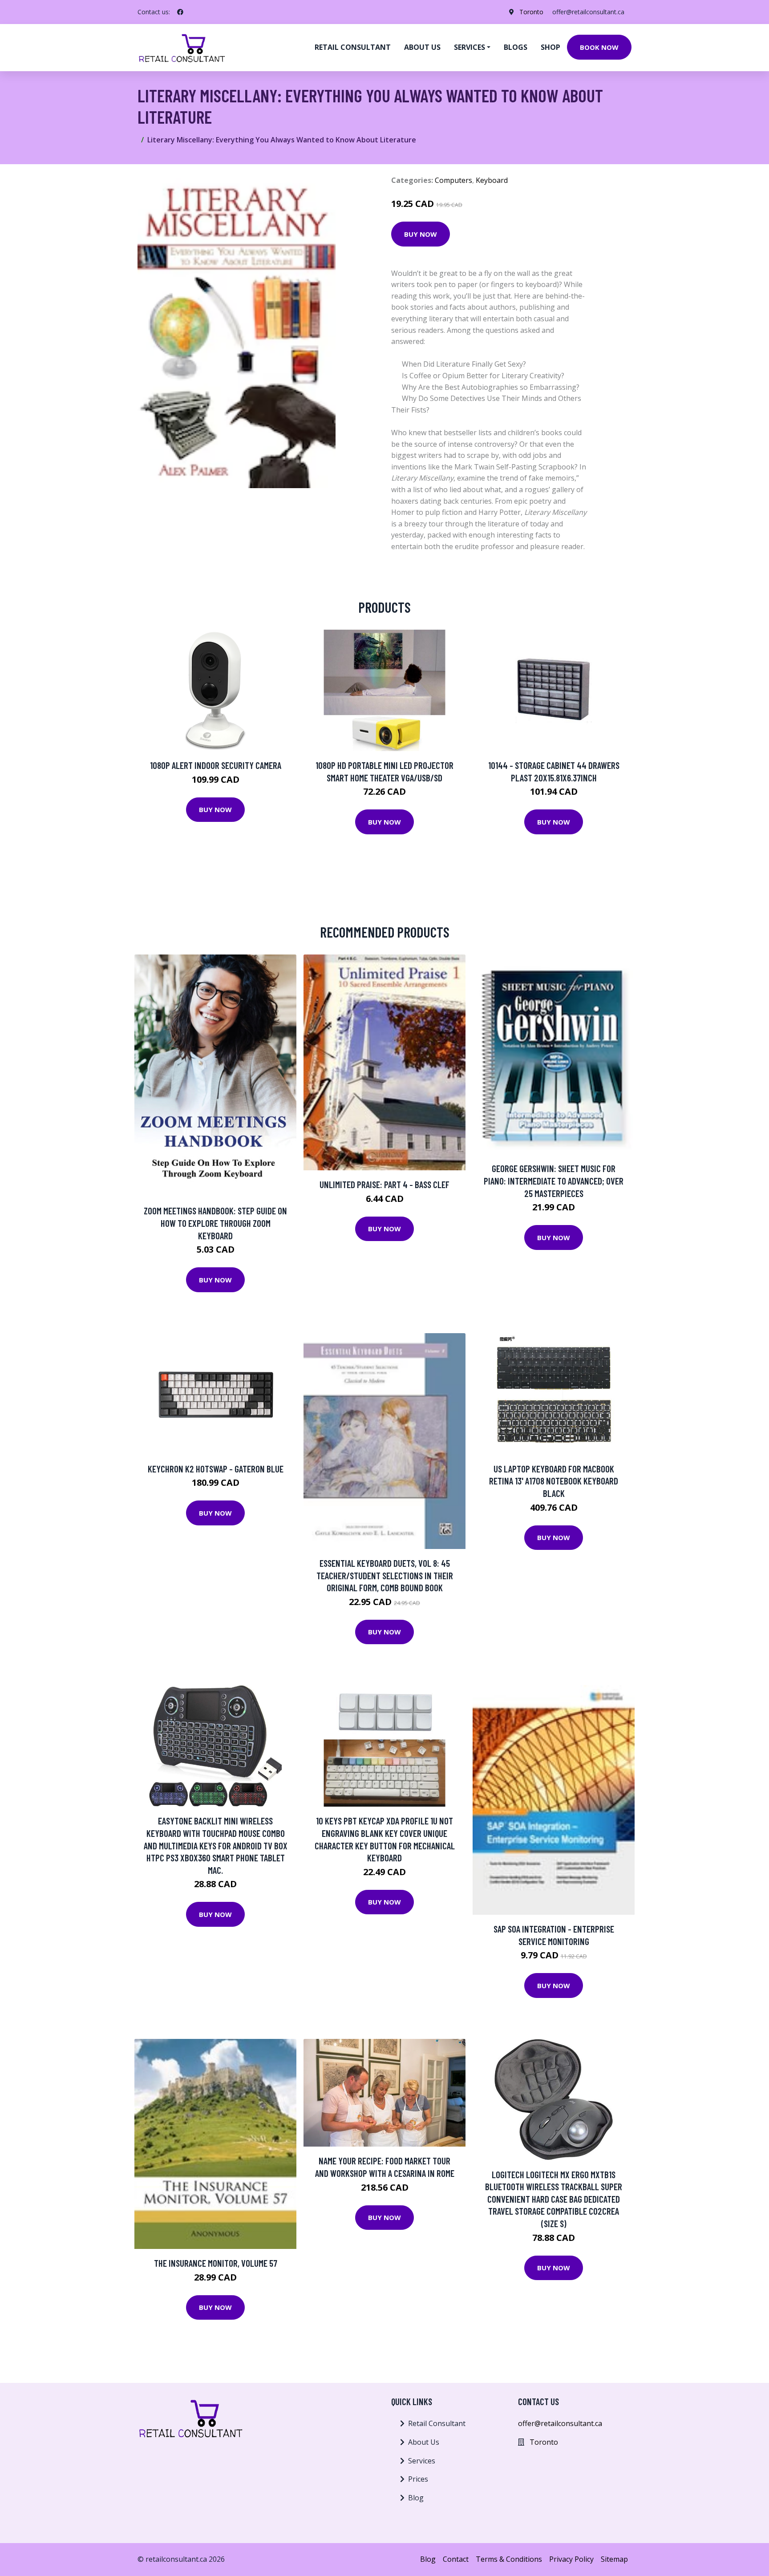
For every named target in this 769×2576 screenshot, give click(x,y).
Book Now (599, 47)
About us (422, 47)
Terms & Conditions (509, 2559)
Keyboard (492, 180)
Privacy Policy (571, 2559)
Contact (456, 2559)
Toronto (531, 12)
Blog (416, 2498)
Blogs (516, 47)
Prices (418, 2479)
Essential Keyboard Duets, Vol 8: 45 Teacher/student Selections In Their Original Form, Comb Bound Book (385, 1575)
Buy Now (421, 234)
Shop (550, 47)
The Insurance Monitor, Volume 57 (216, 2263)
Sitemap (614, 2559)
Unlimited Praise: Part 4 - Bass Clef (384, 1184)
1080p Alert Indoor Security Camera (216, 765)
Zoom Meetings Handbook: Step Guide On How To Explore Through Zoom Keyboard (215, 1223)
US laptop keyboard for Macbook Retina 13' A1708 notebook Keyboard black (554, 1481)
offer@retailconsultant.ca (588, 12)
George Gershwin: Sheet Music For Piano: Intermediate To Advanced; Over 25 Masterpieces (554, 1181)
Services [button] (469, 47)
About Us (424, 2442)
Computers (453, 180)
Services (422, 2461)
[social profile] (180, 12)
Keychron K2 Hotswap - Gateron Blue (216, 1469)
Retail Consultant (353, 47)
